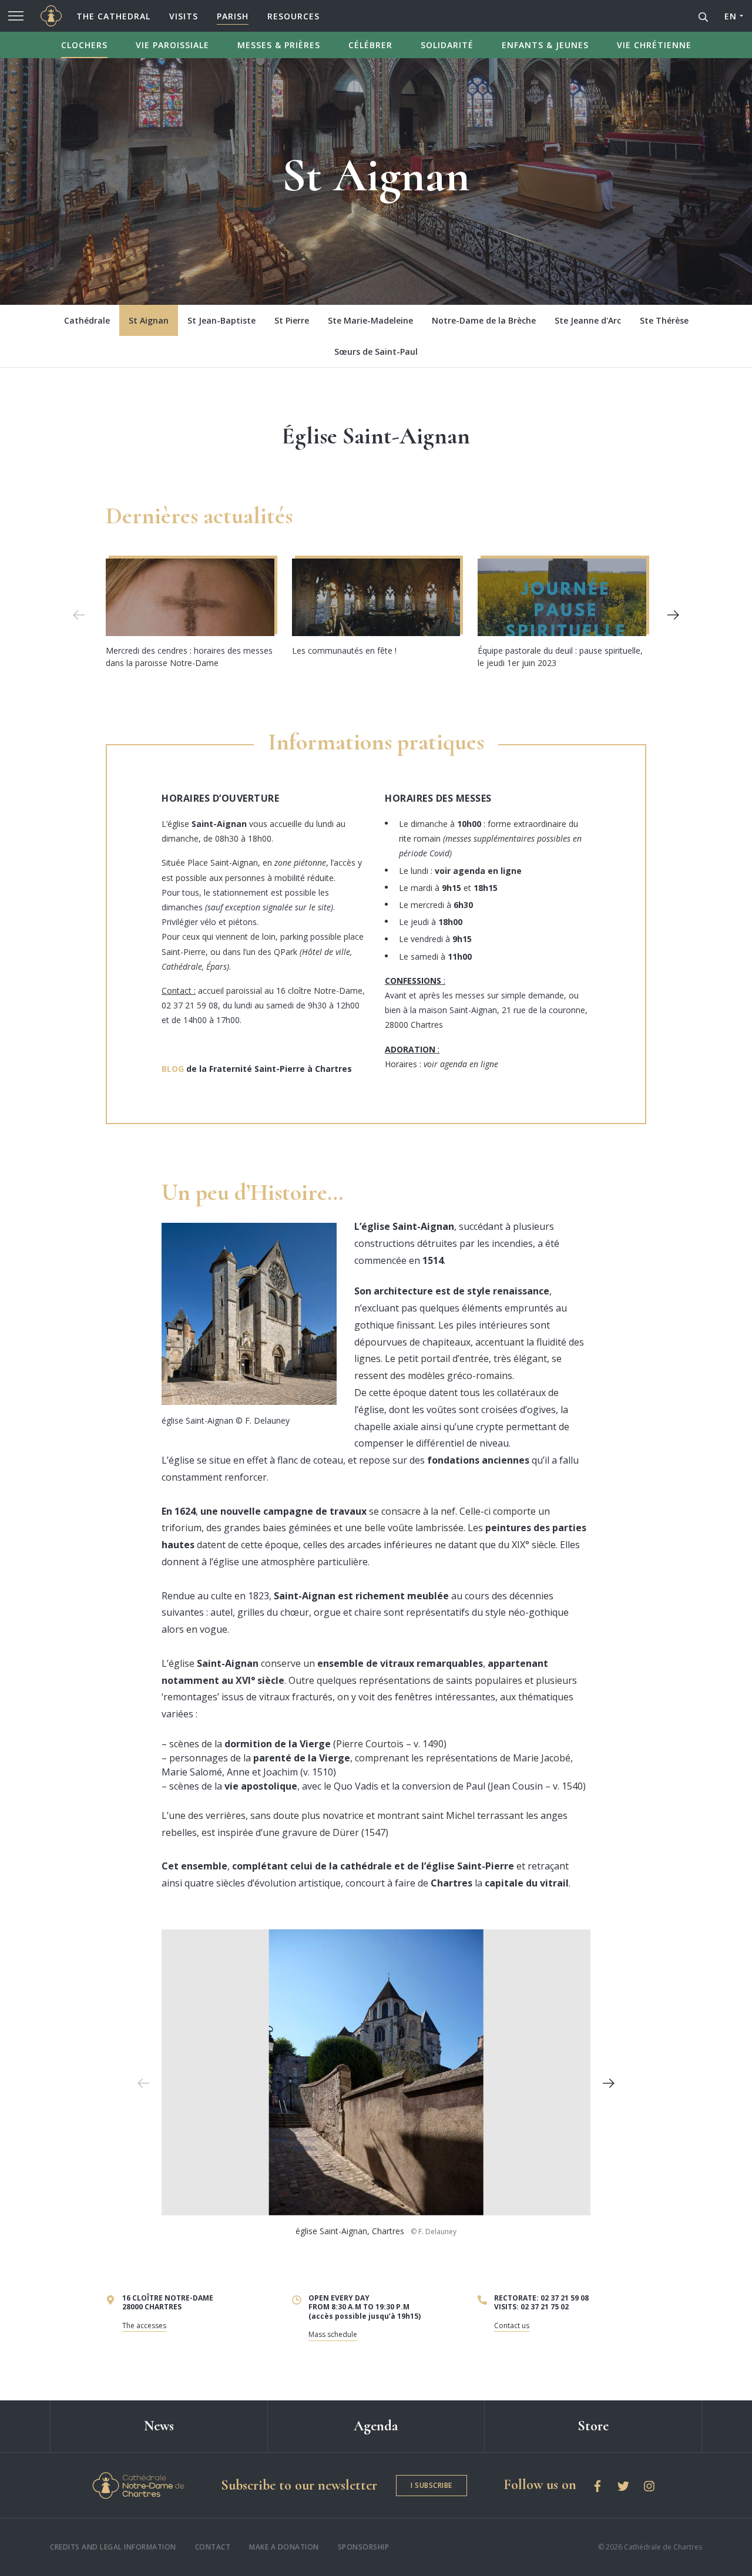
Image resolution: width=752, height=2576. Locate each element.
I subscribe (432, 2485)
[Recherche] (703, 16)
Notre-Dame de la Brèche (484, 320)
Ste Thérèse (664, 320)
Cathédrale (87, 320)
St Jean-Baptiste (221, 320)
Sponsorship (364, 2547)
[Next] (673, 615)
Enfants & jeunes (545, 45)
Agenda (376, 2426)
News (159, 2426)
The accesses (144, 2326)
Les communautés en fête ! (344, 650)
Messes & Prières (279, 45)
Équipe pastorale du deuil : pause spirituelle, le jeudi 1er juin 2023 (560, 657)
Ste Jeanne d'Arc (588, 320)
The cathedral (113, 16)
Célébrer (370, 45)
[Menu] (16, 16)
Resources (293, 16)
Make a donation (284, 2547)
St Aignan (149, 320)
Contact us (512, 2326)
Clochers (84, 45)
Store (593, 2426)
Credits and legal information (113, 2547)
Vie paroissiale (172, 45)
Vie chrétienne (654, 45)
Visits (184, 16)
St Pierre (292, 320)
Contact (213, 2547)
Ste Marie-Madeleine (370, 320)
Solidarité (447, 45)
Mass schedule (333, 2334)
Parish (233, 16)
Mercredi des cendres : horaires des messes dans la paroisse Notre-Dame (189, 657)
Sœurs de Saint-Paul (376, 352)
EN (730, 16)
